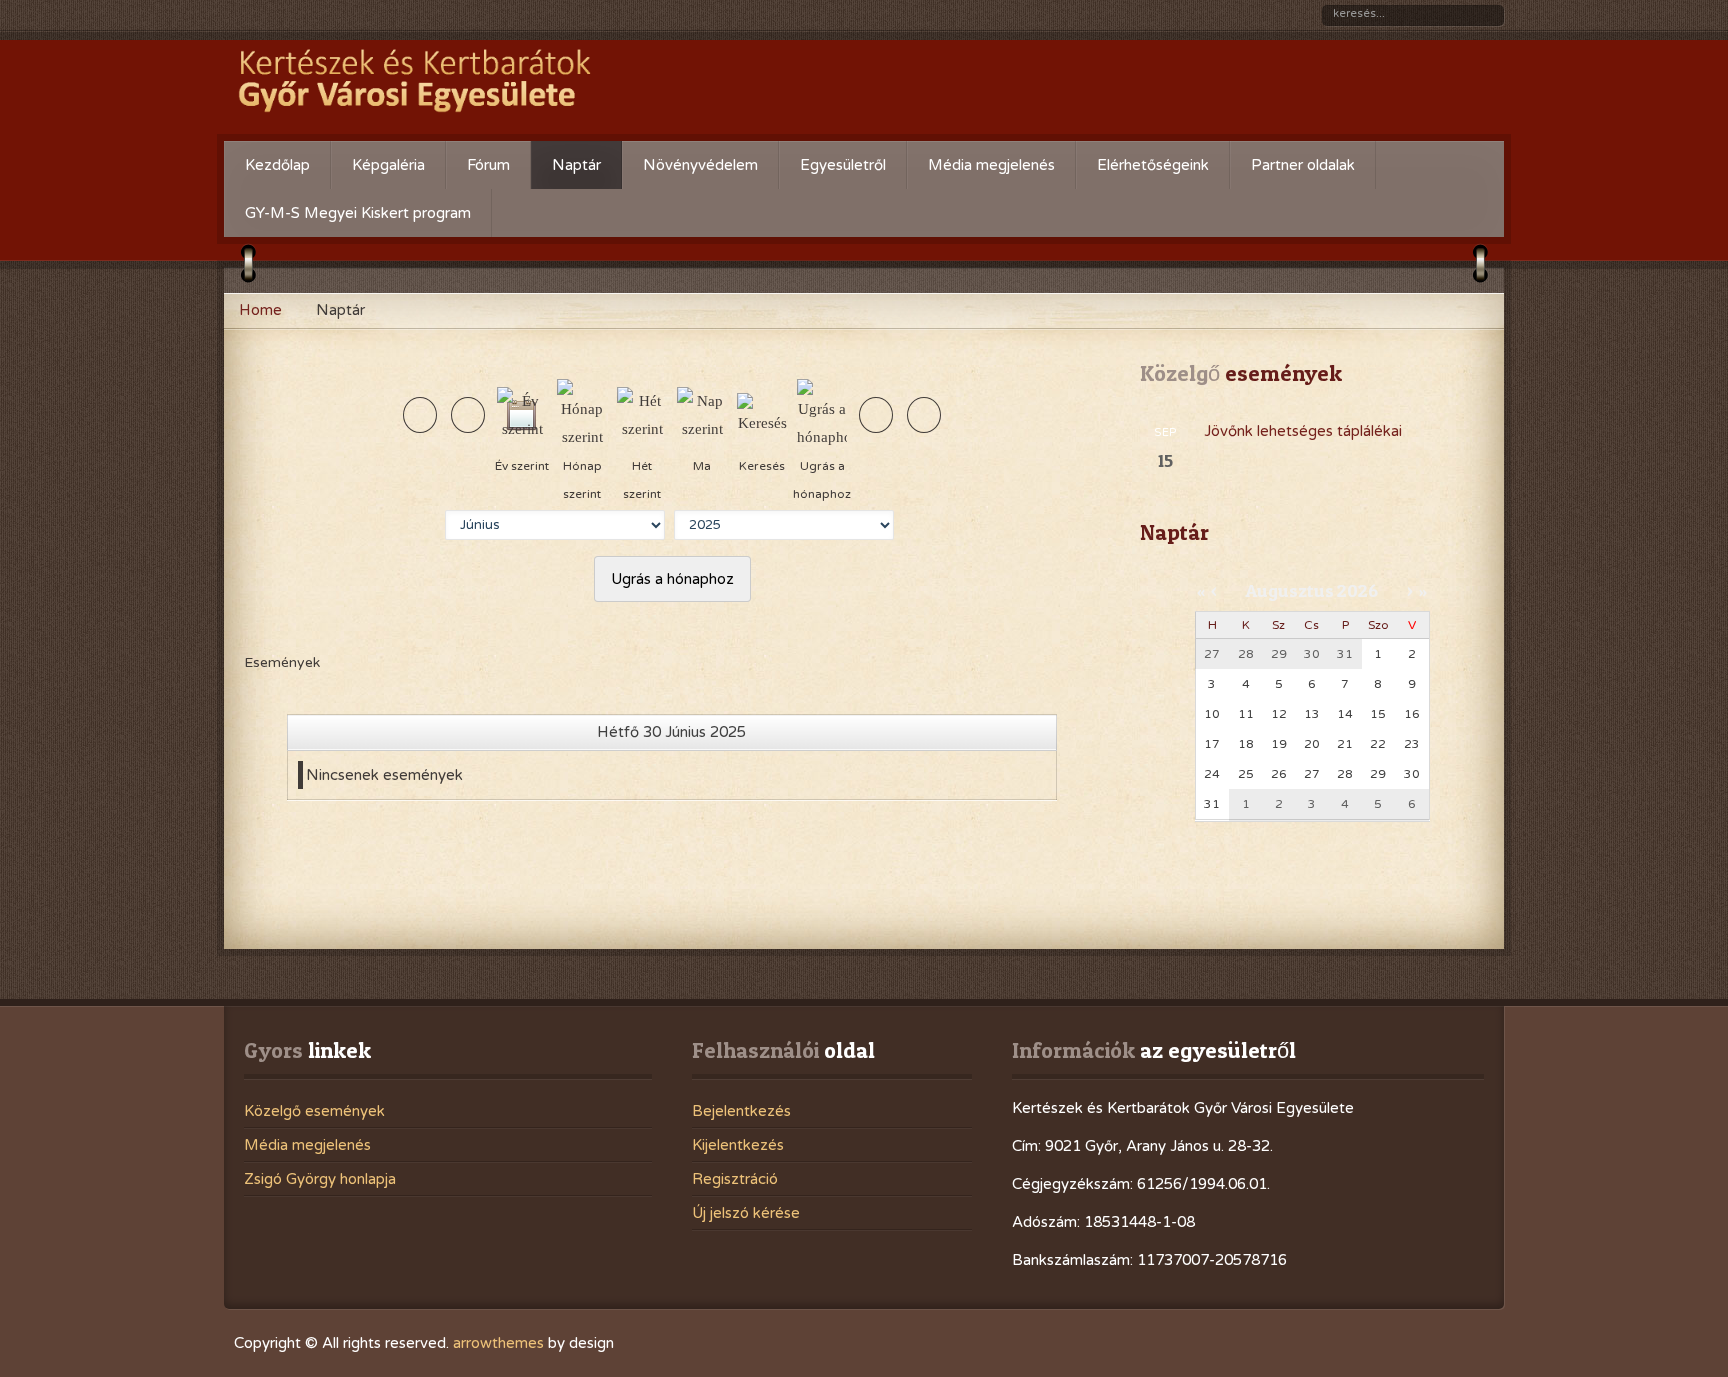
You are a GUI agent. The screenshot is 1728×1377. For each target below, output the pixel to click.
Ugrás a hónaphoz (672, 579)
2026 (1357, 590)
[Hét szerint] (642, 413)
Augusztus (1289, 590)
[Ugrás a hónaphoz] (822, 413)
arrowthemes (498, 1343)
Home (260, 310)
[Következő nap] (876, 415)
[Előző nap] (468, 415)
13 (1312, 714)
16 (1412, 714)
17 (1212, 744)
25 (1246, 774)
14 (1345, 714)
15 (1378, 714)
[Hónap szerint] (582, 413)
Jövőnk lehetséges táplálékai (1303, 431)
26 (1279, 774)
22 (1378, 744)
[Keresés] (762, 413)
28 (1345, 774)
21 (1345, 744)
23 (1412, 744)
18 (1246, 744)
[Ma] (702, 413)
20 (1312, 744)
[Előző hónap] (420, 415)
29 (1378, 774)
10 (1212, 714)
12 (1279, 714)
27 (1312, 774)
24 (1212, 774)
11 (1246, 714)
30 (1412, 774)
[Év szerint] (522, 413)
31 (1212, 804)
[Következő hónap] (924, 415)
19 (1279, 744)
